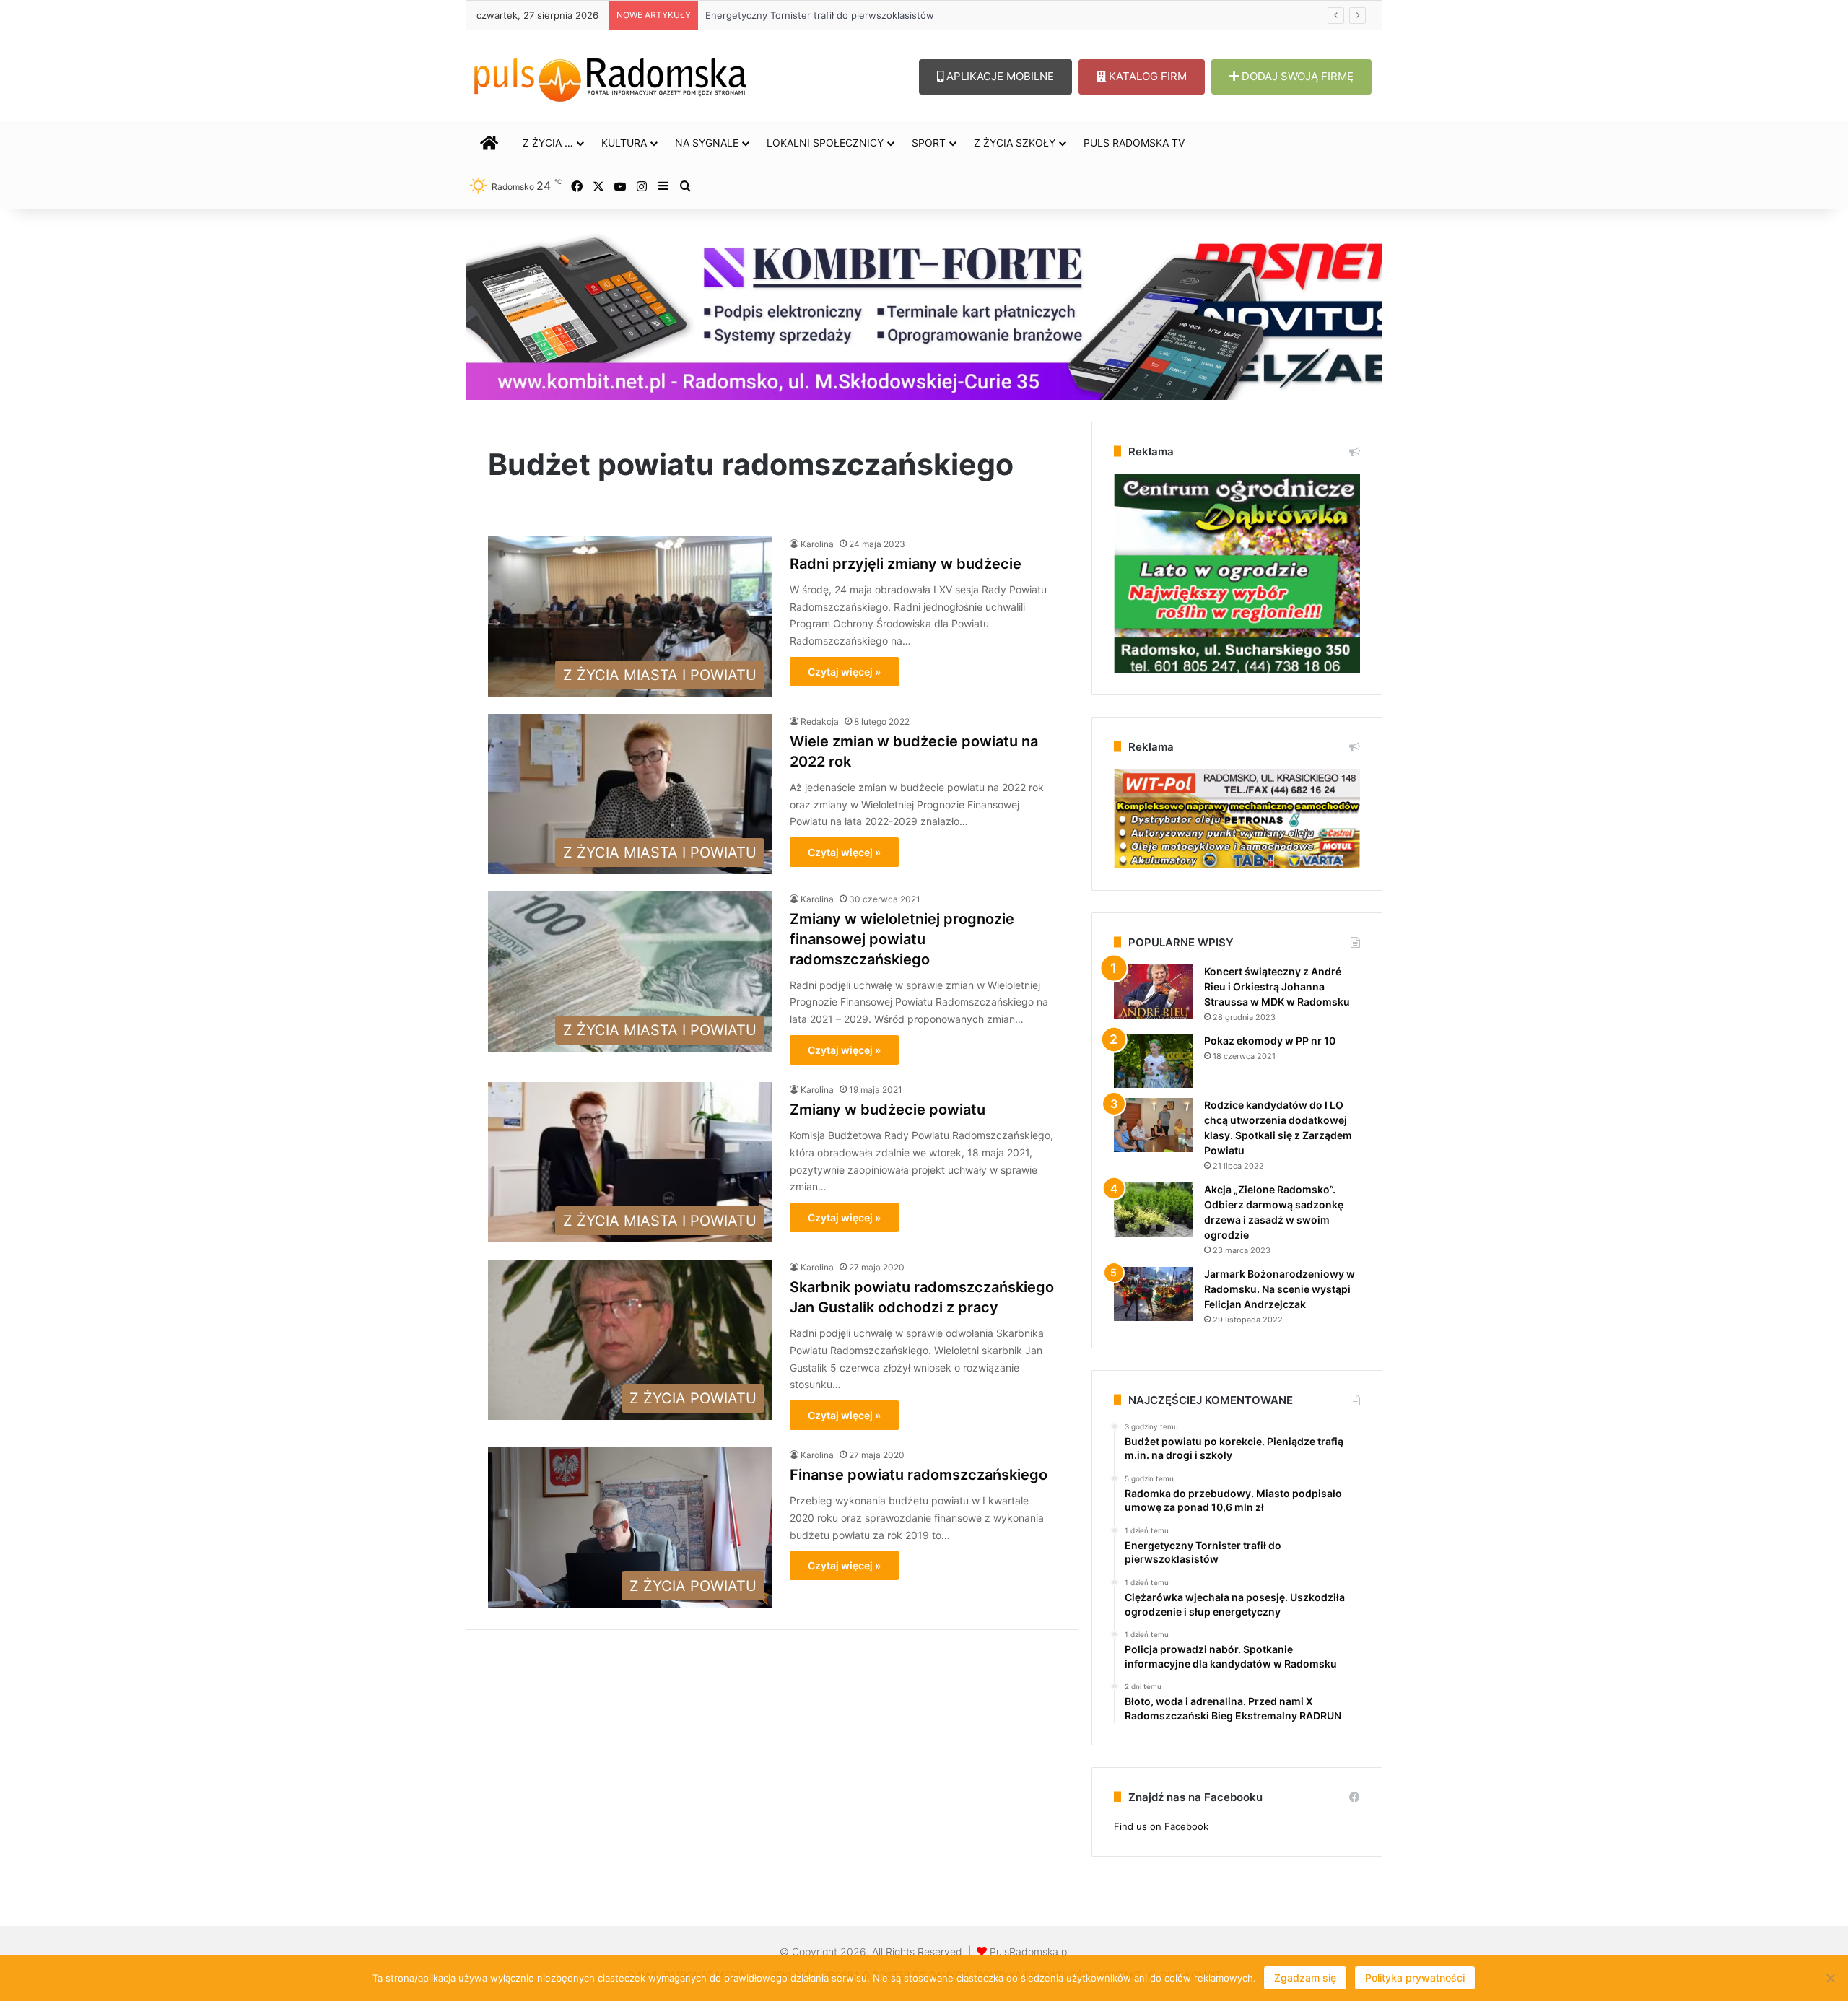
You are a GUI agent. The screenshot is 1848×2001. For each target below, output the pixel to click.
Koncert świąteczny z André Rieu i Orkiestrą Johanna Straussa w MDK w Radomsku (1277, 986)
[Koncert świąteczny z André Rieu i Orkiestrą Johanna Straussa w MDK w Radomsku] (1154, 991)
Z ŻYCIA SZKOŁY (1015, 143)
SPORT (929, 143)
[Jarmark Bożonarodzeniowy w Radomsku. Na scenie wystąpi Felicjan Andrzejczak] (1154, 1294)
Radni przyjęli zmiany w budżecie (906, 564)
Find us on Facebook (1161, 1826)
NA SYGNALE (707, 143)
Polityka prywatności (1415, 1978)
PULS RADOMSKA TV (1134, 143)
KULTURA (624, 143)
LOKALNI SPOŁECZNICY (825, 143)
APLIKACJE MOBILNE (999, 76)
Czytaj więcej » (844, 672)
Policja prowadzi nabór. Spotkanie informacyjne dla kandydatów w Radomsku (878, 15)
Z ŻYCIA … (548, 143)
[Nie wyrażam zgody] (1830, 1978)
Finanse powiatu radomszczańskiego (919, 1475)
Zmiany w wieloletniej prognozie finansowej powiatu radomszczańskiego (902, 939)
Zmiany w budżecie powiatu (888, 1110)
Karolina (817, 544)
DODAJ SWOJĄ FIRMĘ (1296, 76)
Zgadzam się (1305, 1978)
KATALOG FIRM (1146, 76)
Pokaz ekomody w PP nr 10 (1270, 1041)
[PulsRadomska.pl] (610, 77)
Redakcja (820, 722)
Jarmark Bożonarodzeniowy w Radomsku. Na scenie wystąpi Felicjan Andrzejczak (1280, 1289)
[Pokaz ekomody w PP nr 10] (1154, 1061)
